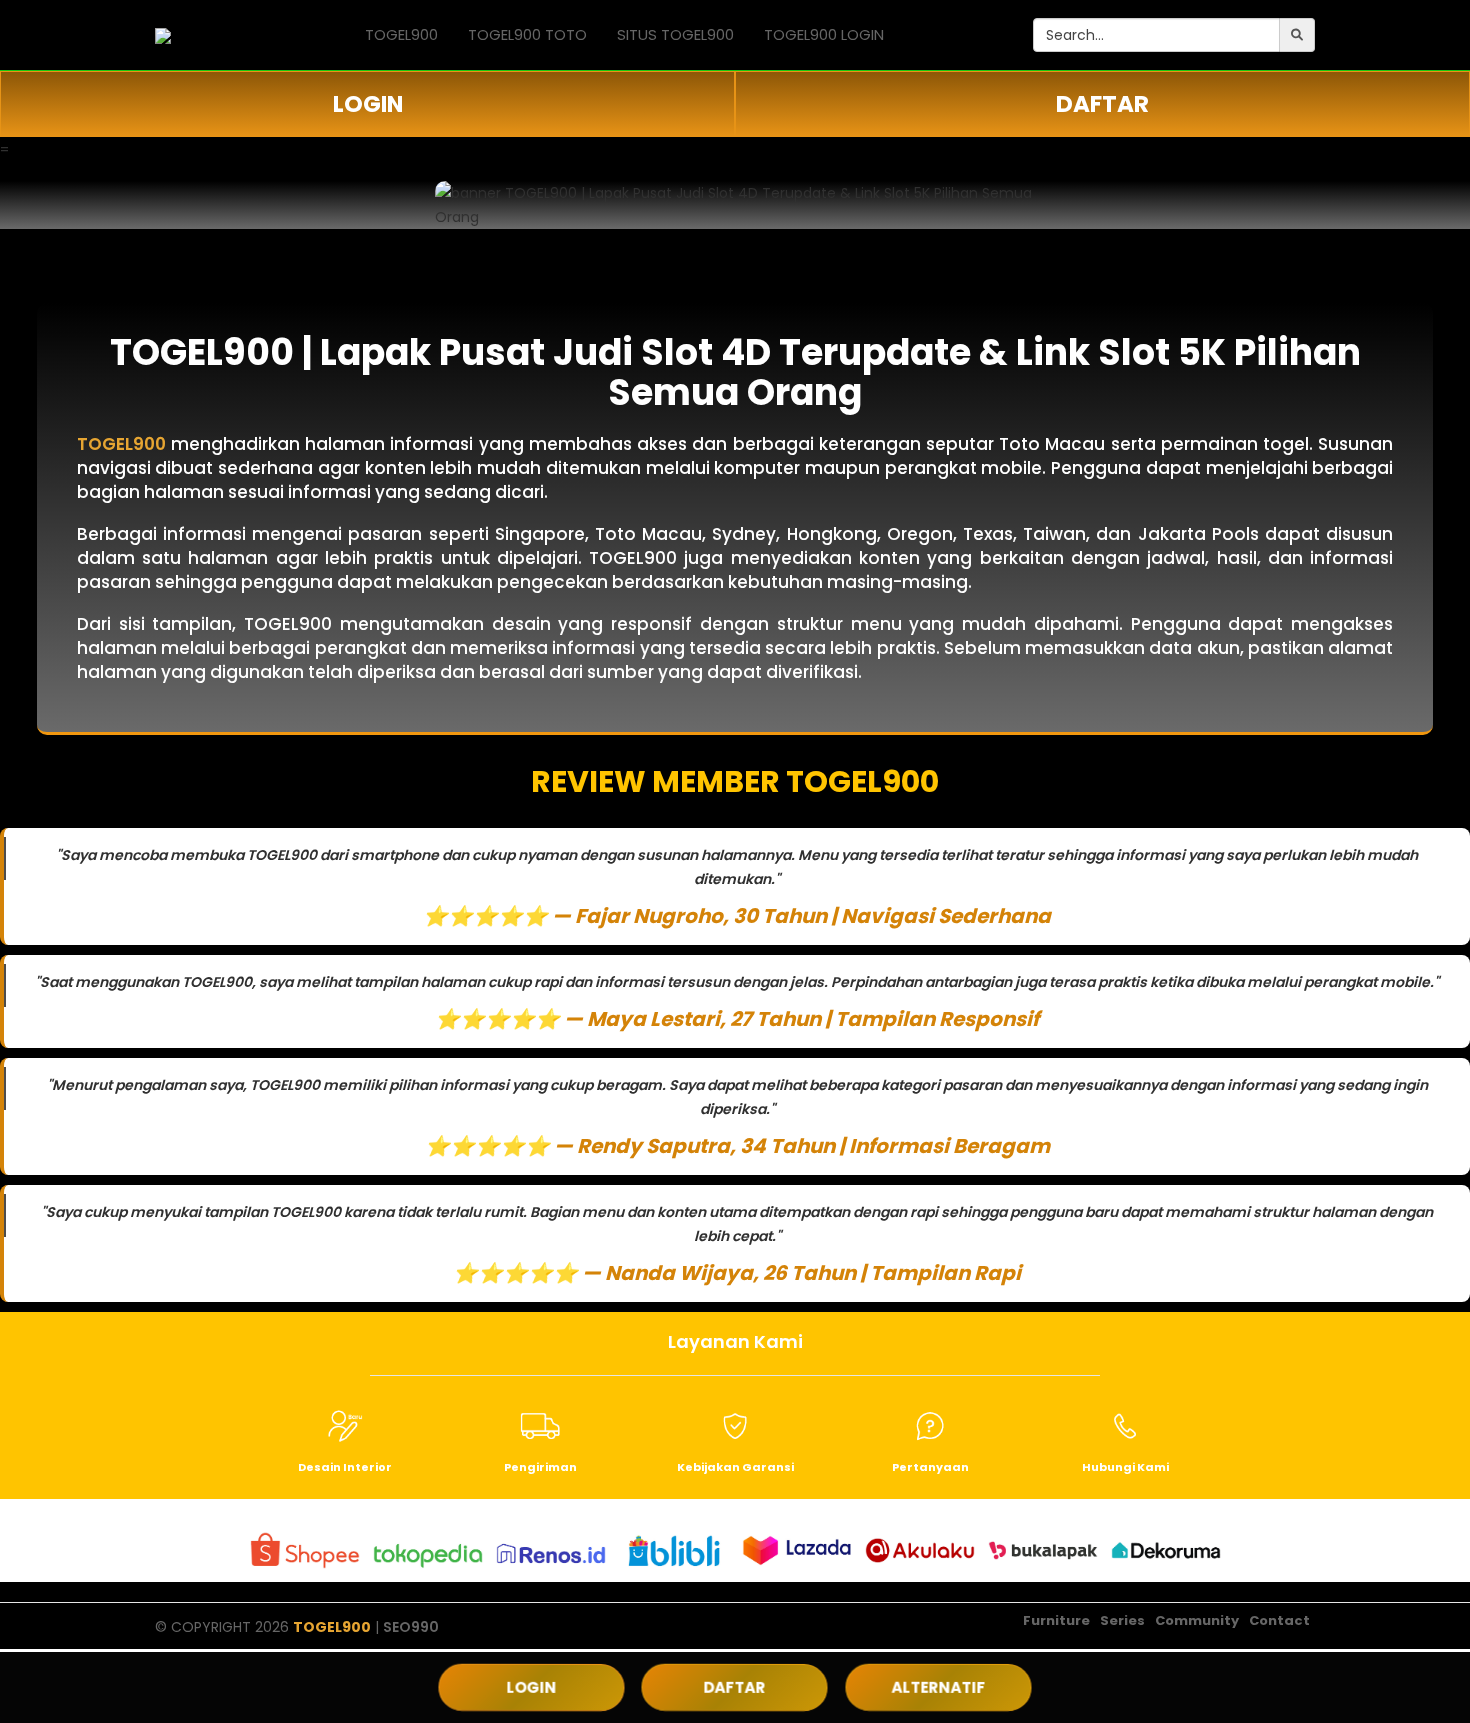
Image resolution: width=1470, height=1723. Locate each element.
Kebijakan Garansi (735, 1467)
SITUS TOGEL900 (675, 34)
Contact (1279, 1620)
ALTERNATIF (938, 1687)
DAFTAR (1102, 104)
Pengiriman (540, 1467)
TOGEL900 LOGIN (824, 34)
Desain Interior (345, 1467)
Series (1122, 1620)
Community (1197, 1620)
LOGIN (368, 104)
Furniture (1056, 1620)
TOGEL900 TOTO (527, 34)
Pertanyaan (930, 1467)
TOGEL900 (401, 34)
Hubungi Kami (1125, 1467)
